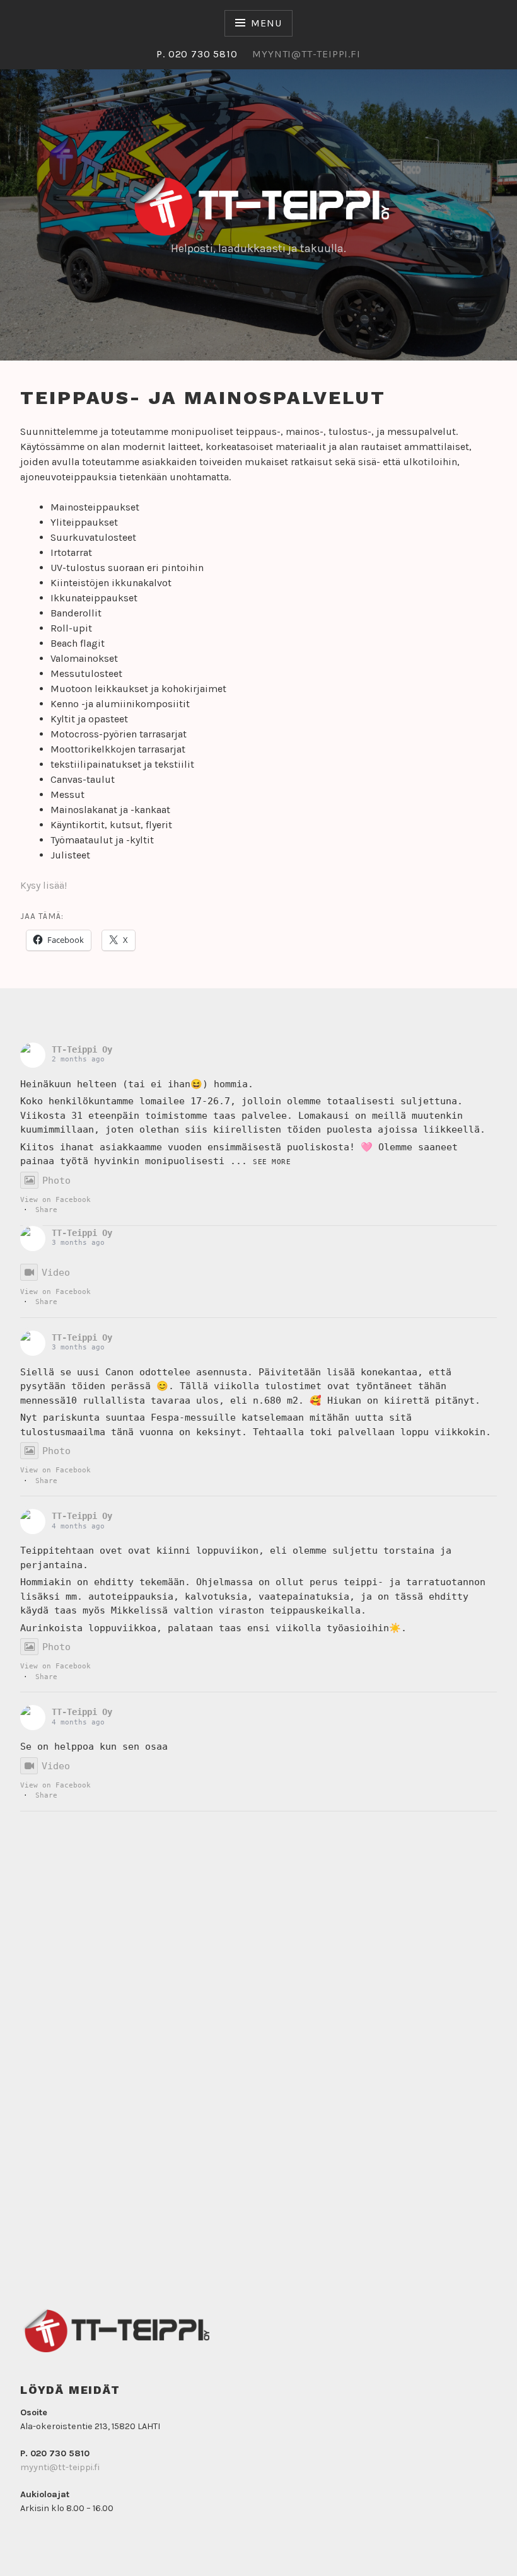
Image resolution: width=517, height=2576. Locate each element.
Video (56, 1273)
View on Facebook (55, 1200)
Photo (56, 1181)
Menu (266, 23)
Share (46, 1210)
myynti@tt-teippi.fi (60, 2467)
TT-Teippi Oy (82, 1049)
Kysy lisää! (44, 885)
